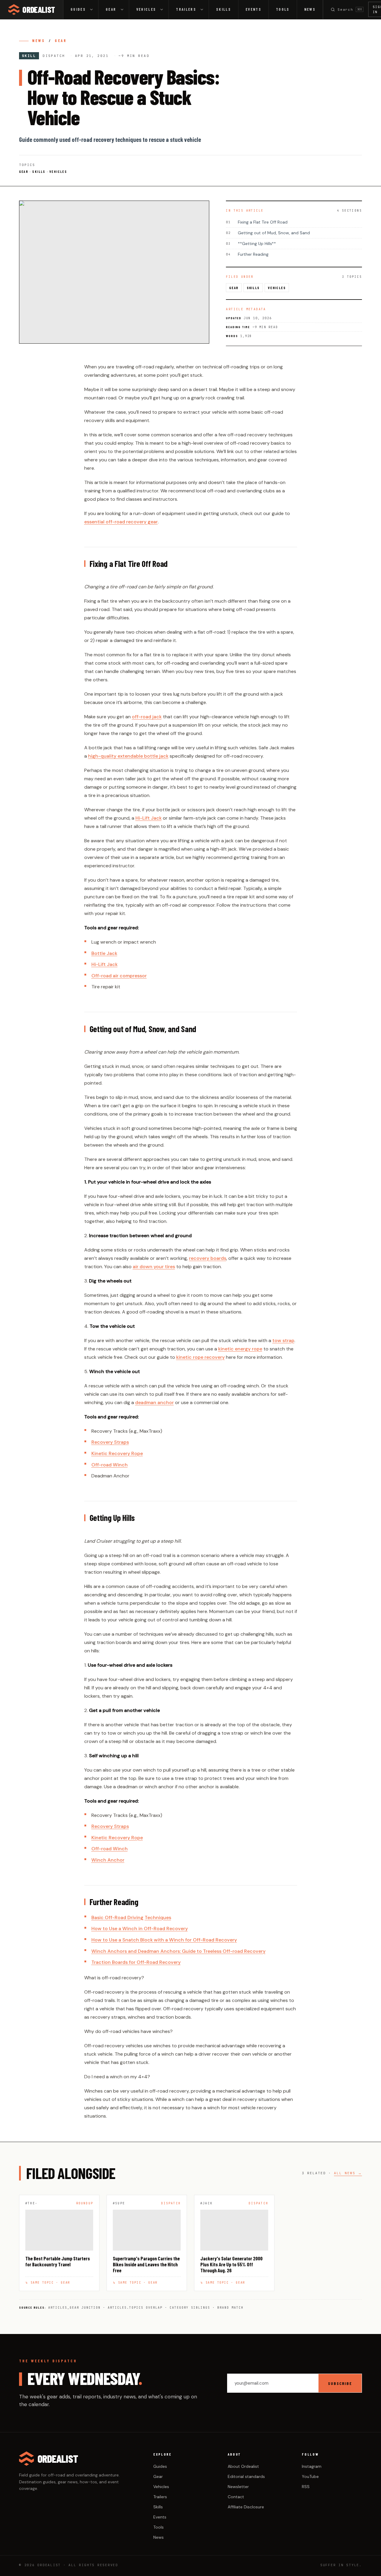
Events (253, 9)
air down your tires (154, 1267)
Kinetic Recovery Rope (117, 1453)
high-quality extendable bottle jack (128, 756)
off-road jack (147, 717)
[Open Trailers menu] (204, 10)
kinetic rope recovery (200, 1357)
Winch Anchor (108, 1860)
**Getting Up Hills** (251, 244)
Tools (283, 9)
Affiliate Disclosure (246, 2507)
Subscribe (340, 2383)
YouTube (310, 2476)
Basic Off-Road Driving (117, 1917)
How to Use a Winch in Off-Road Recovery (140, 1928)
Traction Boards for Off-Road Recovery (136, 1962)
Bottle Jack (104, 953)
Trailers (186, 9)
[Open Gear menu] (124, 10)
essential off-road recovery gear (121, 522)
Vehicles (146, 9)
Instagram (312, 2466)
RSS (306, 2487)
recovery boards (208, 1258)
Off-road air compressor (119, 976)
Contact (236, 2497)
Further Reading (247, 254)
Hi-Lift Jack (149, 818)
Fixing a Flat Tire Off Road (257, 222)
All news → (348, 2173)
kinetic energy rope (240, 1349)
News (310, 9)
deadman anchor (154, 1402)
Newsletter (238, 2487)
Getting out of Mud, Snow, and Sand (268, 233)
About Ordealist (243, 2466)
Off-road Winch (110, 1465)
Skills (224, 9)
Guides (78, 9)
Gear (111, 9)
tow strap (283, 1340)
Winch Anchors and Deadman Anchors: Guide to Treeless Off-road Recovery (178, 1951)
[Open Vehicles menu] (163, 10)
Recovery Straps (110, 1442)
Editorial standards (246, 2476)
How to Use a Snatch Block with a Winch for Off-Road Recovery (164, 1940)
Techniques (158, 1917)
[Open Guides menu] (93, 10)
